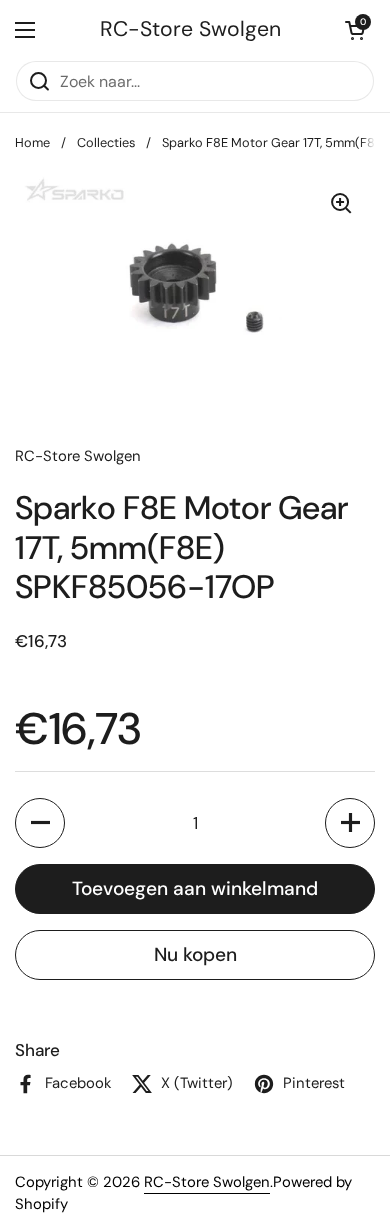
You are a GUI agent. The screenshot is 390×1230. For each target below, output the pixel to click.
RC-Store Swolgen (190, 29)
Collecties (106, 142)
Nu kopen (195, 954)
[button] (355, 30)
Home (32, 142)
